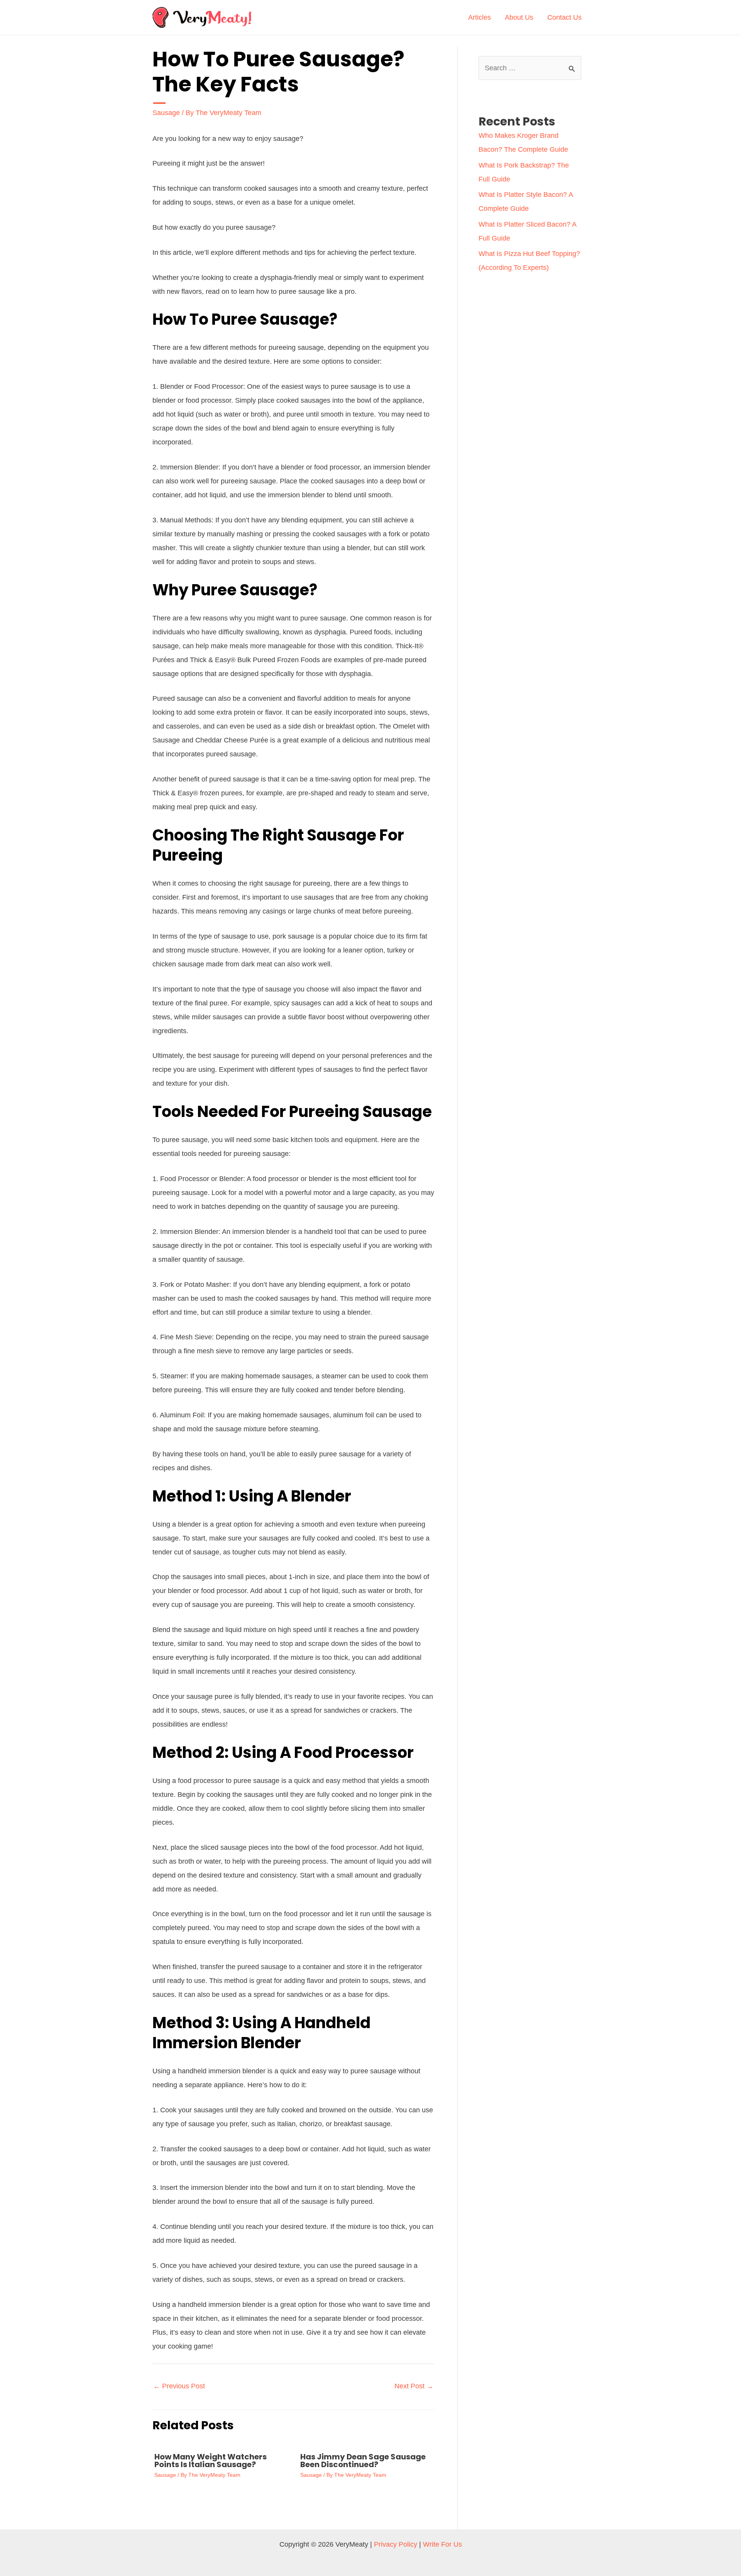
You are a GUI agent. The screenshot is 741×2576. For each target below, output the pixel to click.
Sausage (166, 113)
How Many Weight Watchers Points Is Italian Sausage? (211, 2461)
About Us (519, 17)
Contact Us (564, 17)
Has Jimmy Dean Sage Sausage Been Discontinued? (363, 2461)
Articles (480, 17)
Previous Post (179, 2386)
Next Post (414, 2386)
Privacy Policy (396, 2544)
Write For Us (442, 2544)
